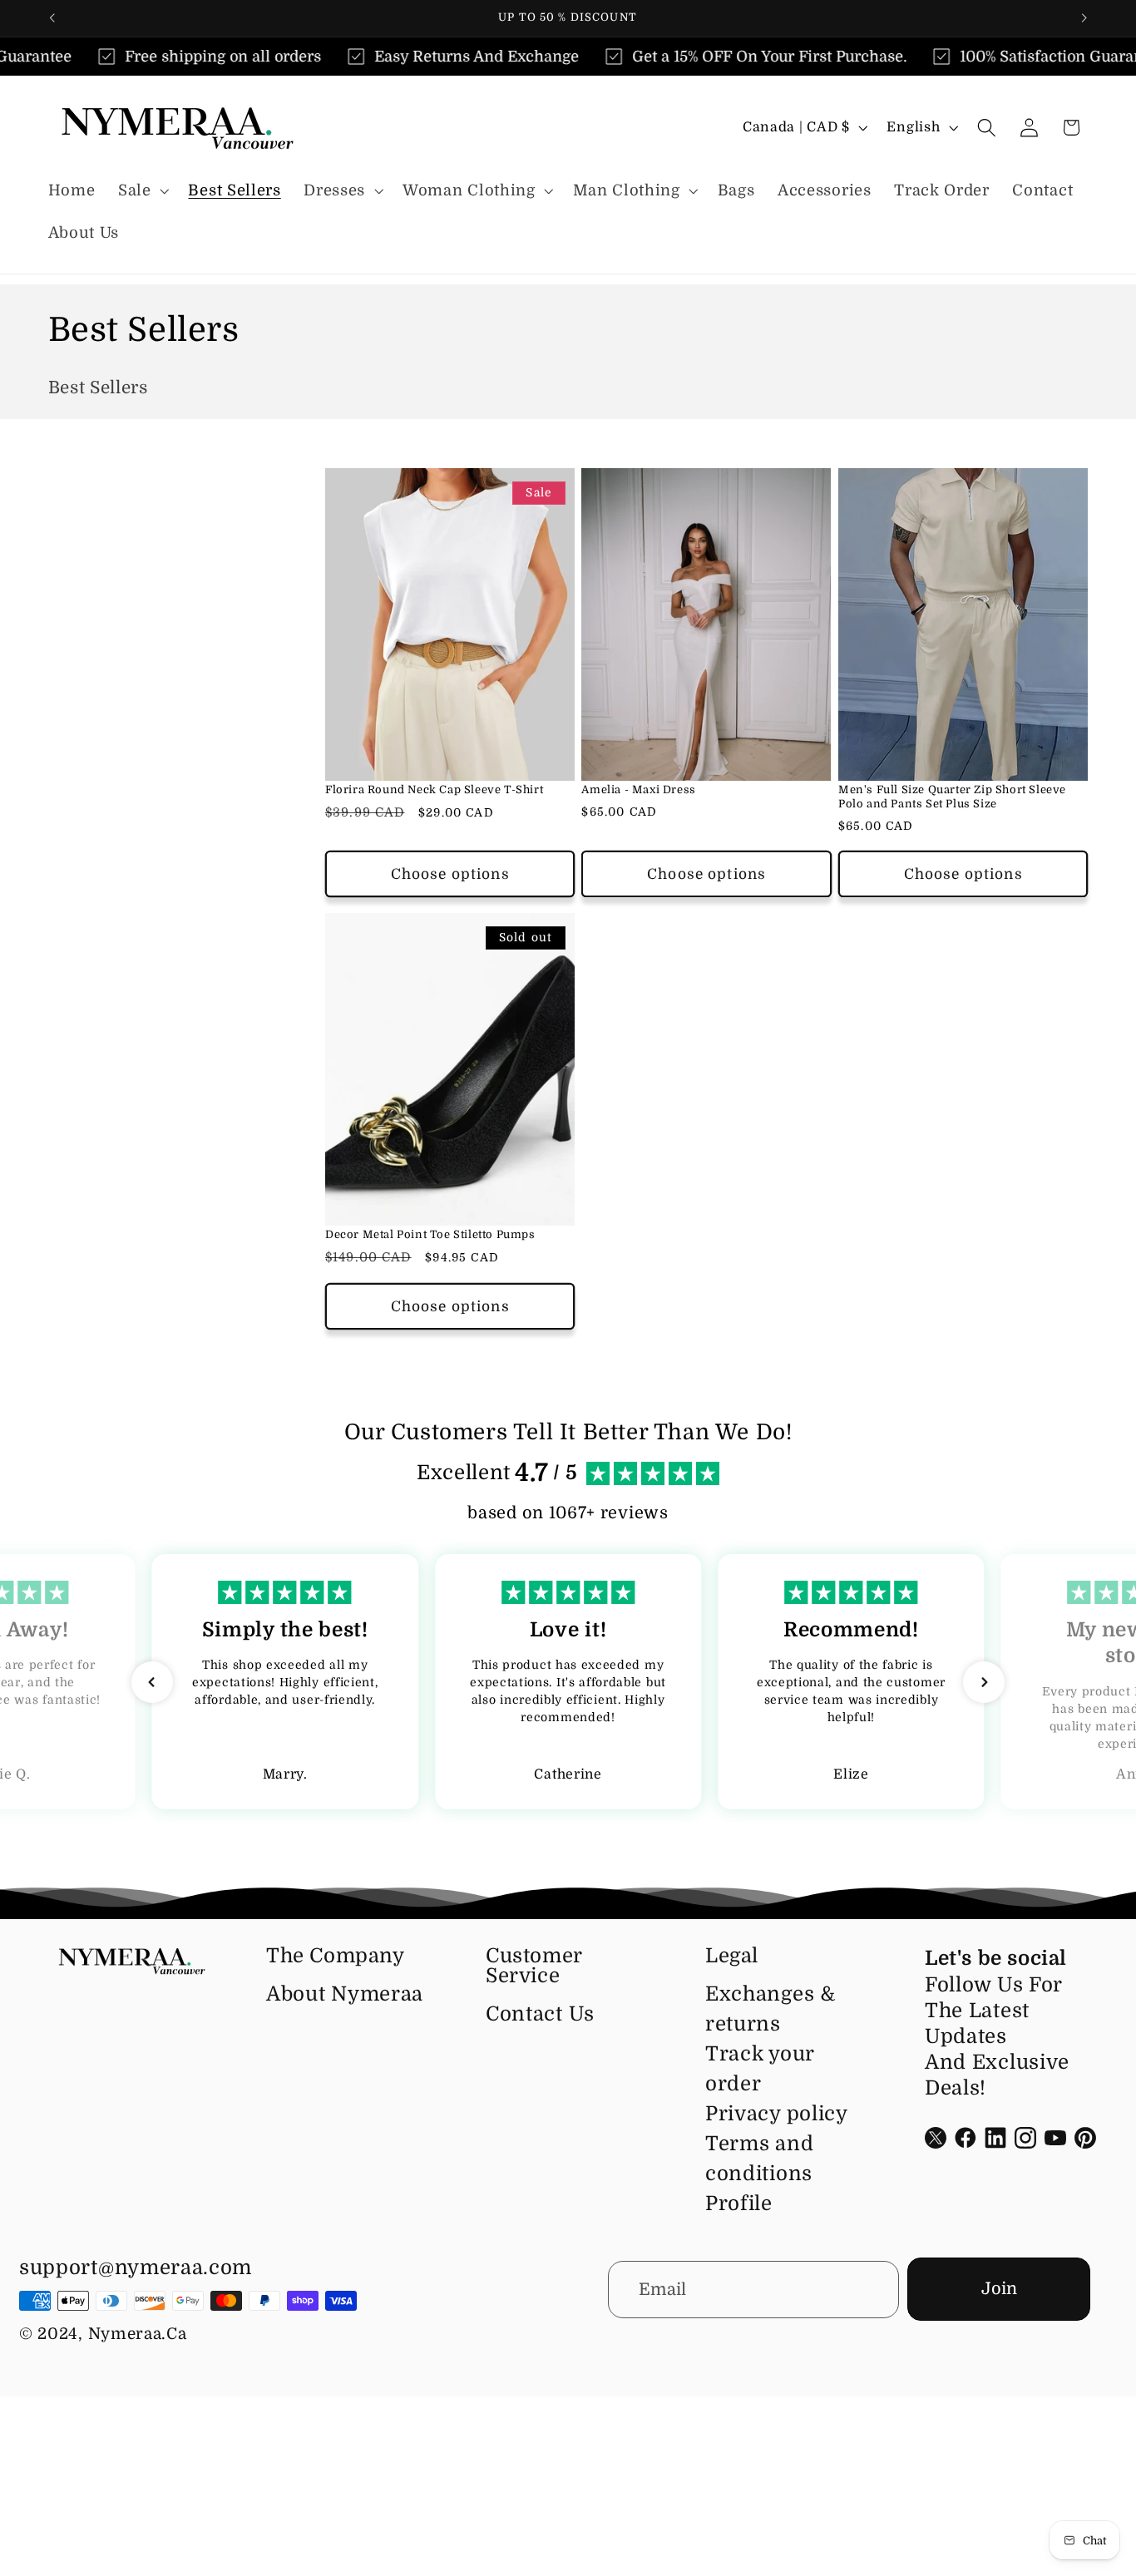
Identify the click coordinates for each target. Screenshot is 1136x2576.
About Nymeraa (345, 1994)
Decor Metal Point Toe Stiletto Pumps (430, 1234)
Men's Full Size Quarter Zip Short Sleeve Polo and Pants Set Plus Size (952, 797)
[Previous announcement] (52, 18)
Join (999, 2289)
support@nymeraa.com (136, 2268)
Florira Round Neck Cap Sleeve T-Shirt (434, 790)
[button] (142, 191)
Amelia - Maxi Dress (638, 790)
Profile (739, 2203)
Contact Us (540, 2014)
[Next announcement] (1084, 18)
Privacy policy (777, 2114)
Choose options (450, 874)
